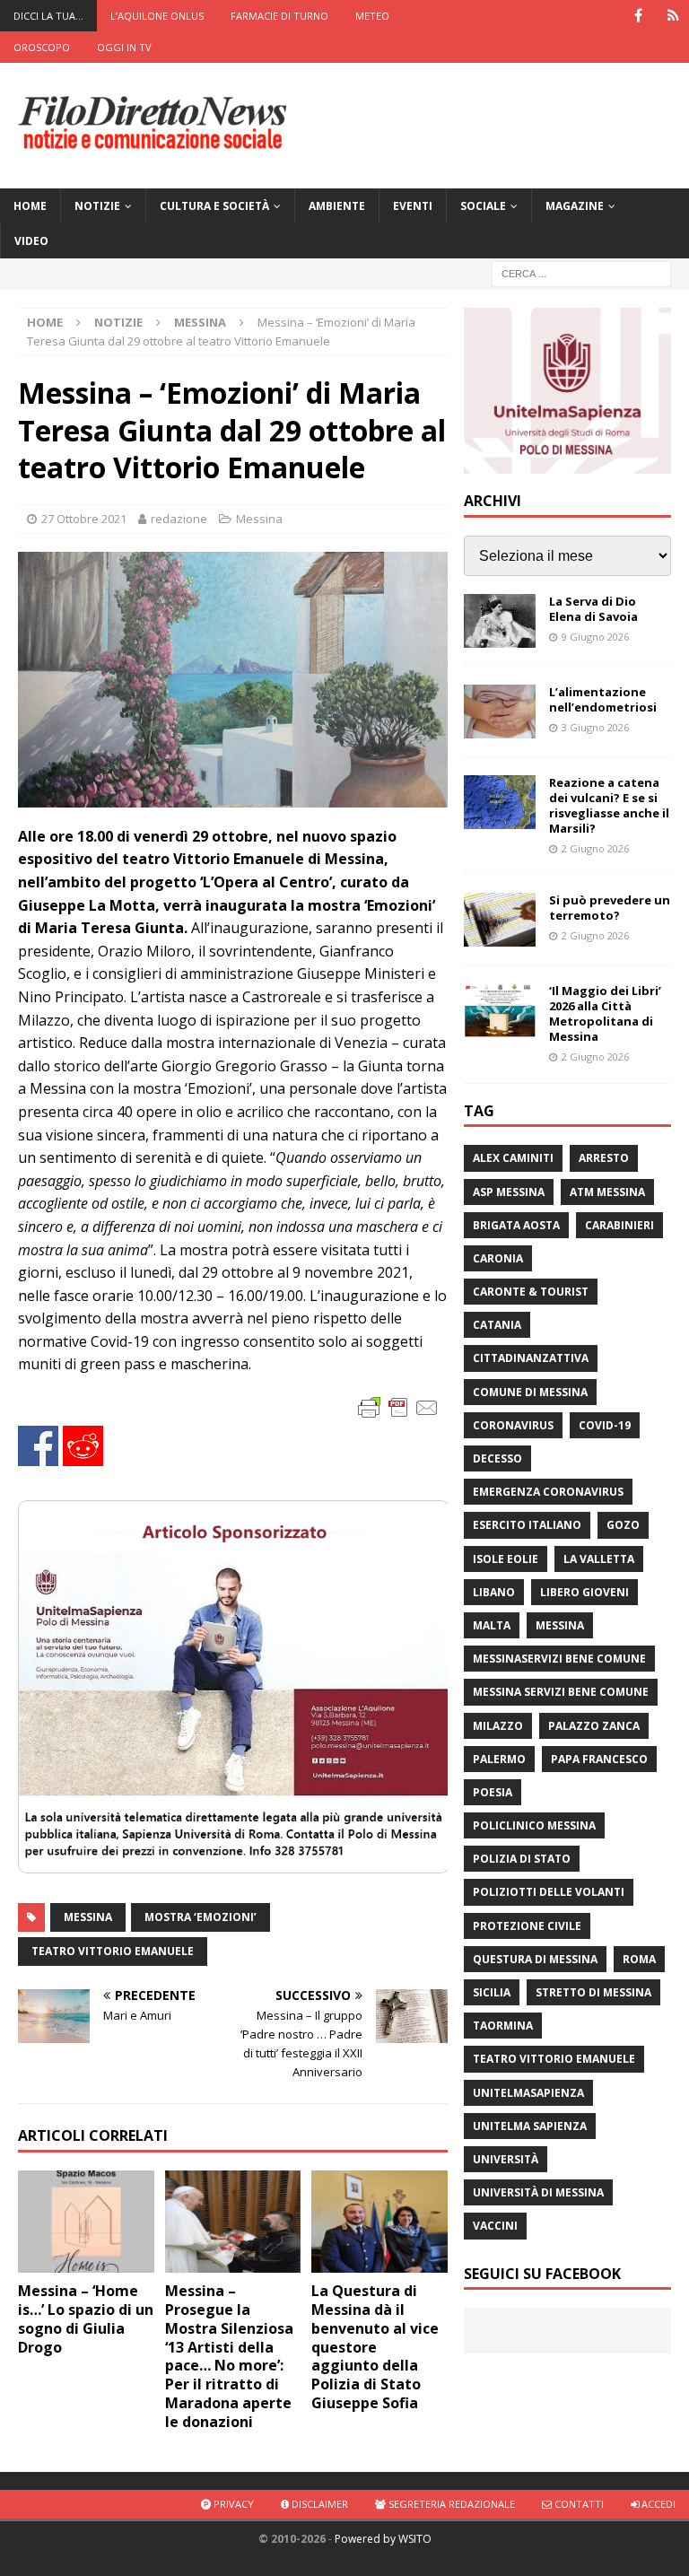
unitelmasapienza (528, 2093)
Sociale (483, 206)
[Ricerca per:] (581, 273)
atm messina (607, 1192)
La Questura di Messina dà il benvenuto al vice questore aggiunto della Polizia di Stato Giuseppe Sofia (375, 2347)
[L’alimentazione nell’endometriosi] (500, 712)
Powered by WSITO (383, 2539)
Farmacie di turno (279, 16)
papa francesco (599, 1759)
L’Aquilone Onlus (157, 16)
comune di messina (530, 1392)
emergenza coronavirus (548, 1492)
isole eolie (506, 1559)
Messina (259, 519)
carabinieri (619, 1225)
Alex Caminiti (513, 1158)
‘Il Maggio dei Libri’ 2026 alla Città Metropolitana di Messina (605, 1013)
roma (639, 1959)
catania (497, 1325)
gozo (623, 1525)
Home (30, 206)
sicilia (492, 1992)
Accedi (657, 2504)
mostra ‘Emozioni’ (201, 1917)
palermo (499, 1759)
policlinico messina (534, 1825)
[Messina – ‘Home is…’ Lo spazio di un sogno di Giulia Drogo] (86, 2222)
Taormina (503, 2026)
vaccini (495, 2226)
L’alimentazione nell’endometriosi (603, 699)
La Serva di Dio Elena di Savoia (593, 609)
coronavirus (513, 1425)
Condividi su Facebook (38, 1446)
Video (31, 241)
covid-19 (605, 1425)
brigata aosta (516, 1225)
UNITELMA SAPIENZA (530, 2126)
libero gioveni (584, 1592)
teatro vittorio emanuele (113, 1951)
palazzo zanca (594, 1726)
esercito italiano (527, 1525)
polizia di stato (522, 1859)
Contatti (578, 2504)
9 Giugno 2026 (595, 637)
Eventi (413, 206)
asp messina (509, 1192)
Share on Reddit (83, 1446)
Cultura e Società (214, 206)
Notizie (97, 206)
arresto (604, 1158)
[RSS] (673, 16)
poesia (493, 1792)
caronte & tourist (531, 1292)
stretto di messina (593, 1992)
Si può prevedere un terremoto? (610, 908)
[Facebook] (638, 16)
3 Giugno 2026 (595, 727)
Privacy (232, 2504)
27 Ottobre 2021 (84, 519)
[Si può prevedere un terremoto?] (500, 920)
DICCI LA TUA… (48, 16)
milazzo (498, 1726)
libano (494, 1592)
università (506, 2159)
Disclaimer (318, 2504)
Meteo (372, 16)
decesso (497, 1458)
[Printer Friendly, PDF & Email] (398, 1406)
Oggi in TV (124, 47)
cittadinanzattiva (531, 1358)
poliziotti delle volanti (549, 1892)
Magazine (575, 206)
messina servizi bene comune (561, 1692)
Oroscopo (42, 47)
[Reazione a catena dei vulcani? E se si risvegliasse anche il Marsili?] (500, 802)
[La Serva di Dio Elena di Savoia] (500, 621)
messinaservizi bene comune (559, 1659)
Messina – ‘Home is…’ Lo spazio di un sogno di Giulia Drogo (86, 2318)
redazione (179, 519)
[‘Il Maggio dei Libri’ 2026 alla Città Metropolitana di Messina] (500, 1010)
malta (492, 1625)
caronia (498, 1258)
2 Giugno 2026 (595, 848)
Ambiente (337, 206)
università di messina (538, 2192)
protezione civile (527, 1926)
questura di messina (535, 1959)
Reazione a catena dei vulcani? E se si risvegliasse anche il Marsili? (609, 805)
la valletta (599, 1559)
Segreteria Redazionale (450, 2504)
